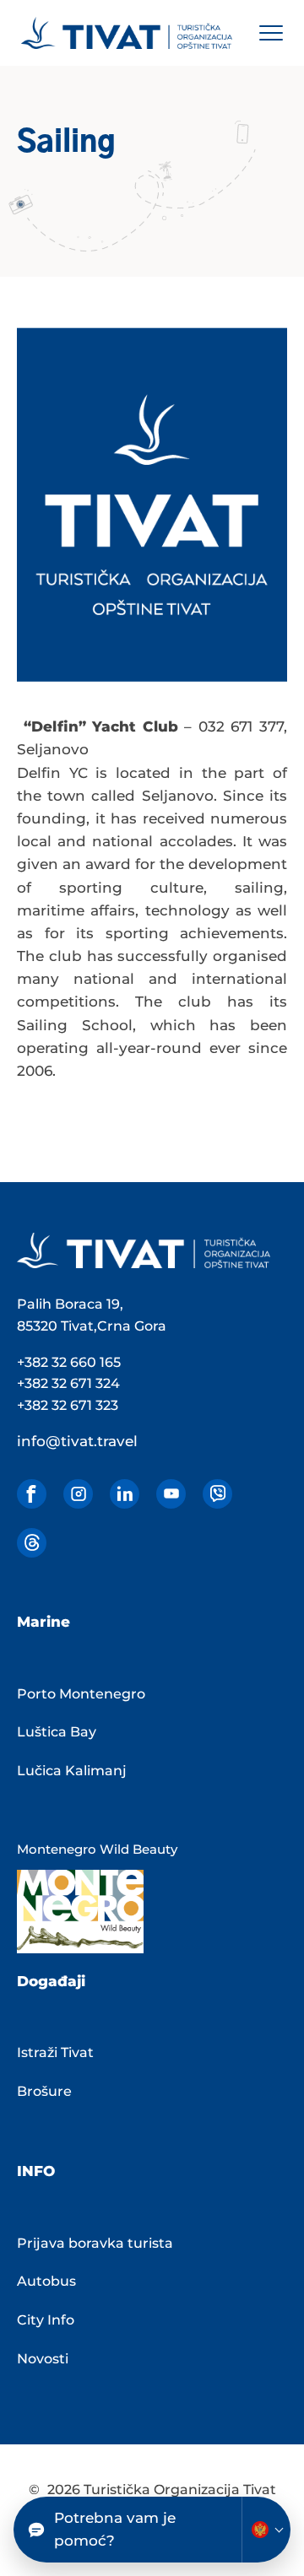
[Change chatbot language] (266, 2530)
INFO (36, 2171)
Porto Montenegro (81, 1694)
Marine (43, 1622)
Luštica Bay (57, 1732)
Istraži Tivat (55, 2052)
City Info (46, 2320)
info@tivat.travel (77, 1441)
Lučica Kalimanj (72, 1771)
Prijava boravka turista (95, 2243)
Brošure (44, 2091)
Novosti (43, 2359)
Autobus (46, 2281)
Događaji (51, 1981)
